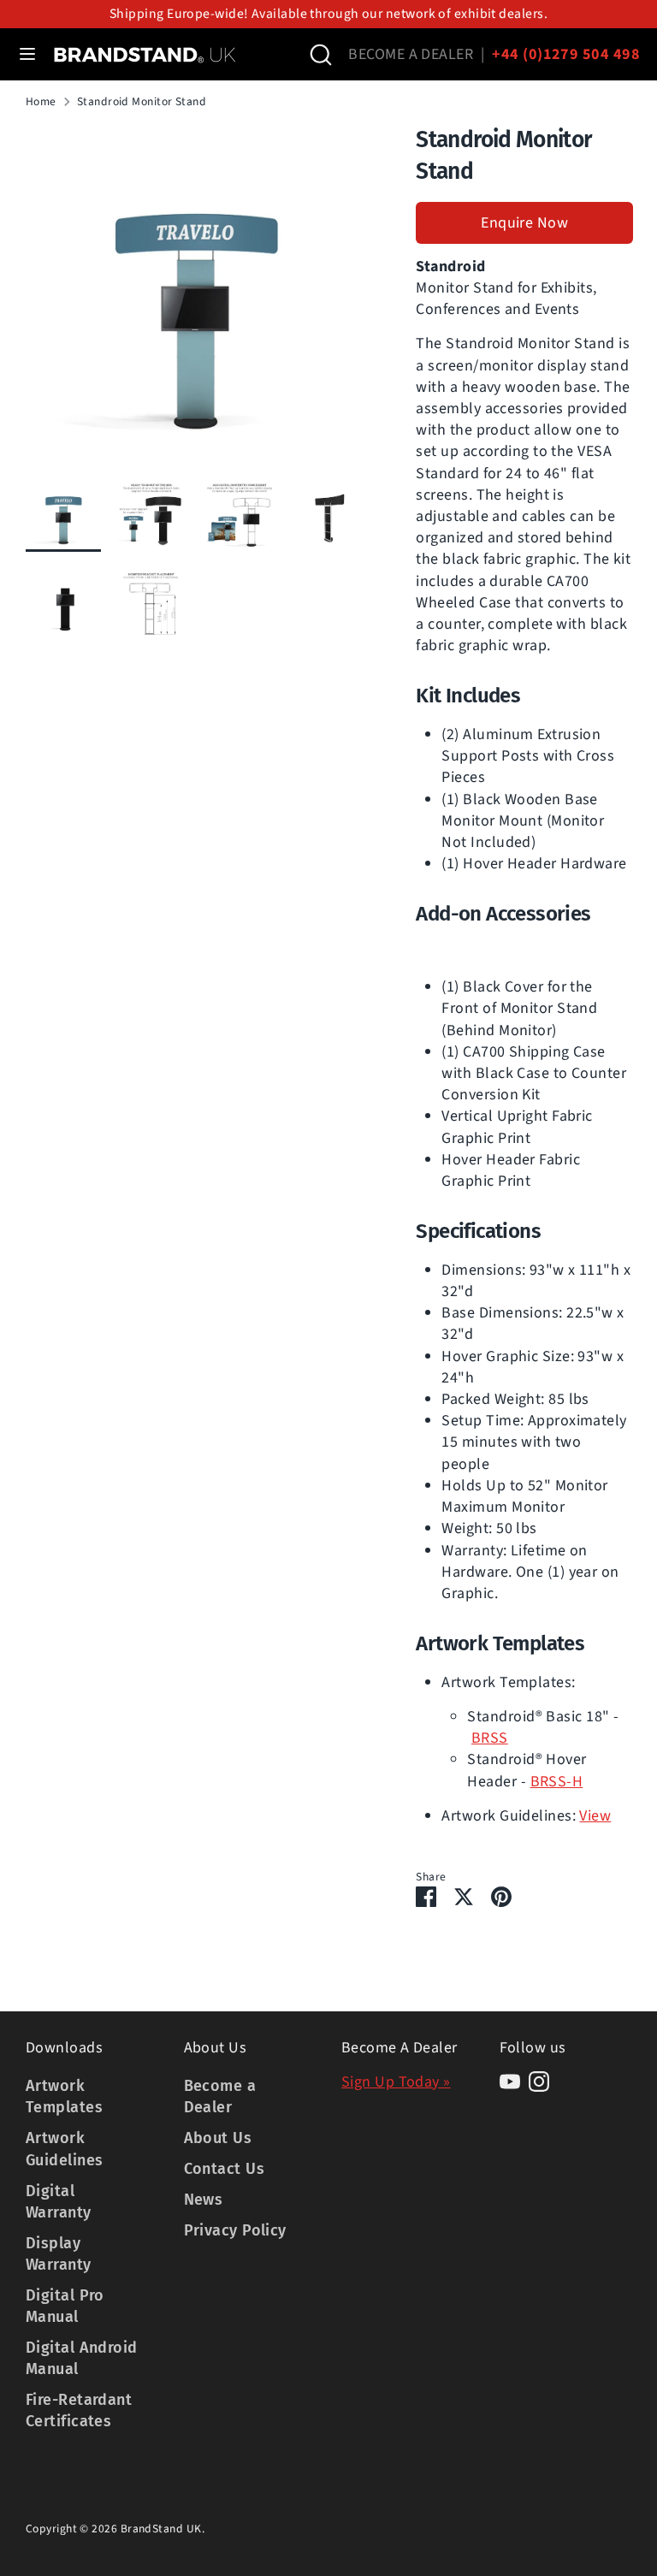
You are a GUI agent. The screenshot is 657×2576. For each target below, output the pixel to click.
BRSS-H (557, 1782)
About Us (218, 2138)
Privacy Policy (235, 2230)
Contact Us (225, 2169)
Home (41, 102)
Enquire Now (524, 223)
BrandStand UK (161, 2529)
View (595, 1816)
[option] (195, 300)
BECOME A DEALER (411, 54)
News (204, 2200)
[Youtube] (510, 2082)
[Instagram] (539, 2082)
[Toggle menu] (27, 54)
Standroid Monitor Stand (142, 102)
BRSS (490, 1738)
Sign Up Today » (396, 2082)
